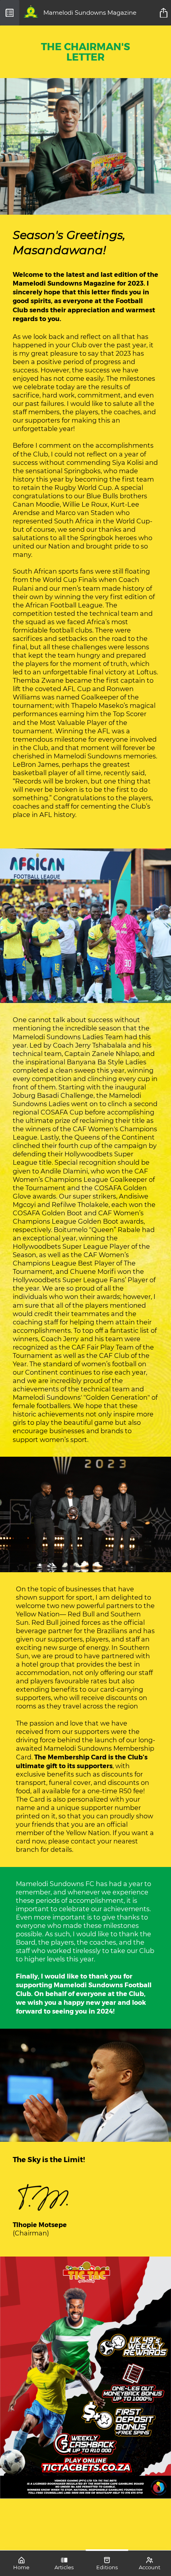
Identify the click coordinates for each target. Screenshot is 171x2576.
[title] (165, 13)
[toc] (10, 13)
